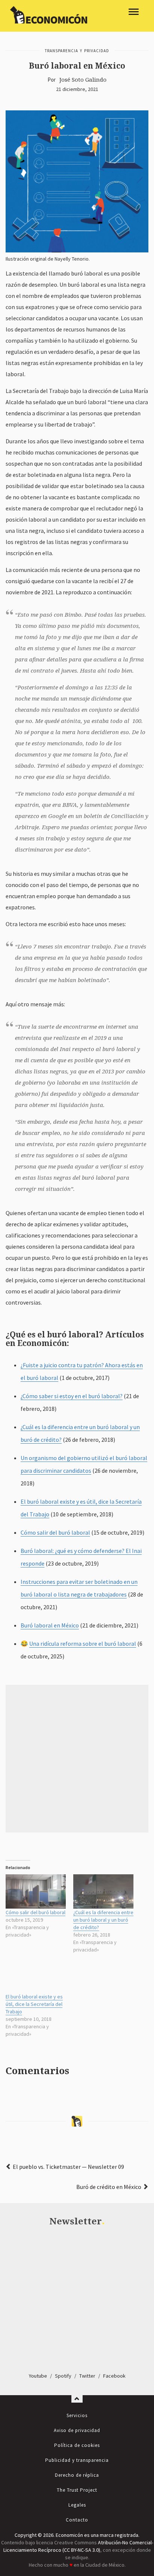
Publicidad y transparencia (77, 2460)
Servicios (77, 2415)
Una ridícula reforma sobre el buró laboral (83, 1644)
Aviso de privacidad (77, 2430)
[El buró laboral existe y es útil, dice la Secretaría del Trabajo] (36, 1976)
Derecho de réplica (77, 2475)
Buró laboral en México (50, 1625)
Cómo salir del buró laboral (55, 1532)
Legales (77, 2505)
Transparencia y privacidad (77, 51)
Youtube (38, 2376)
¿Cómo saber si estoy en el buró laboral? (72, 1396)
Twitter (87, 2376)
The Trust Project (77, 2490)
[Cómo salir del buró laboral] (36, 1891)
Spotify (63, 2376)
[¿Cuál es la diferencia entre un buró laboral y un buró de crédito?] (103, 1891)
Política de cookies (77, 2445)
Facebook (114, 2376)
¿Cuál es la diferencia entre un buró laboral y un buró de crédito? (103, 1920)
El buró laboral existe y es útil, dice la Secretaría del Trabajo (34, 2004)
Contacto (77, 2520)
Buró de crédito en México (109, 2187)
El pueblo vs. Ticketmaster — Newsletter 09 (68, 2167)
